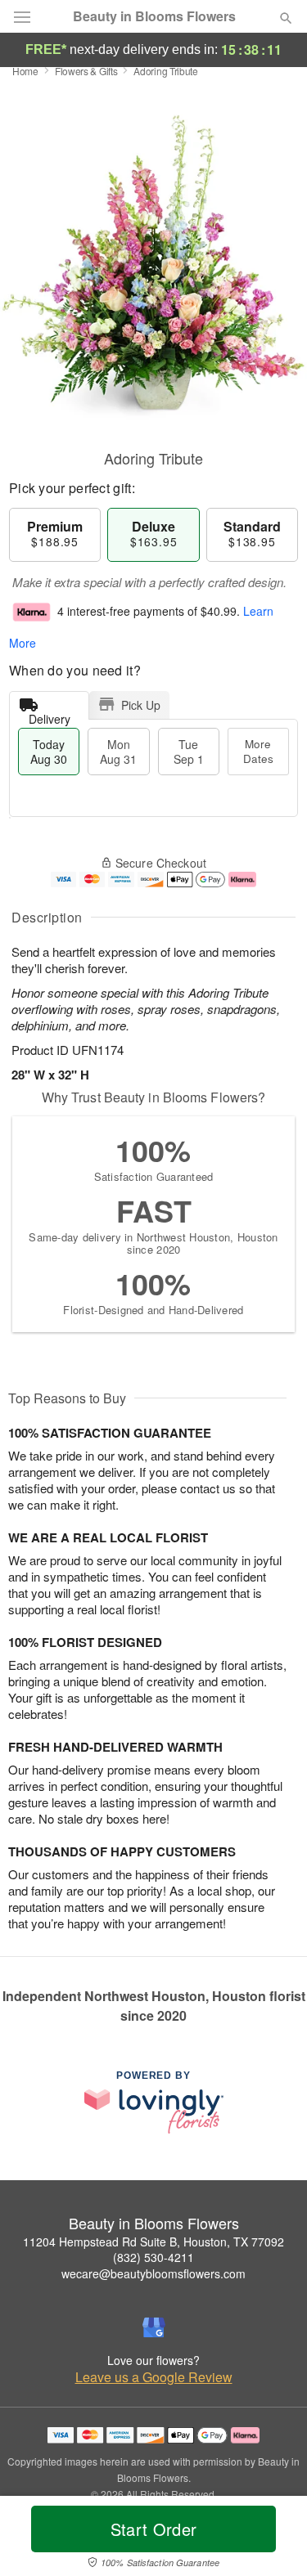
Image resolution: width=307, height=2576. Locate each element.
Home (25, 71)
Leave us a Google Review (154, 2377)
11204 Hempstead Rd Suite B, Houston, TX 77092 (153, 2242)
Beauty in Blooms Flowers (154, 16)
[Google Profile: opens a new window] (154, 2327)
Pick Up (141, 705)
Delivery (50, 715)
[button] (272, 2539)
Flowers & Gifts (86, 71)
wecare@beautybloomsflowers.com (153, 2273)
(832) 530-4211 (153, 2257)
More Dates (258, 751)
